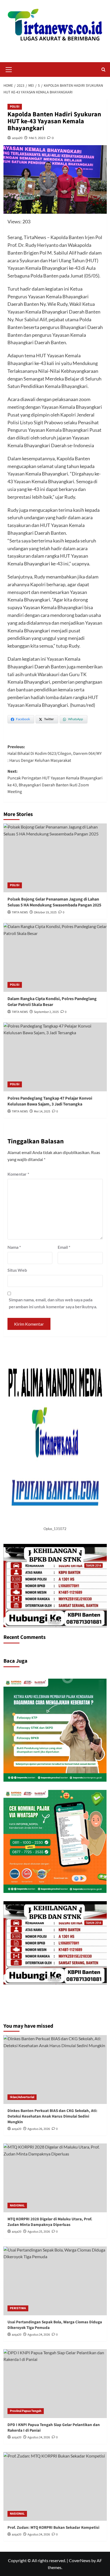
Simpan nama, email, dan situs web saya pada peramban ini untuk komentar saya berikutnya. (53, 1303)
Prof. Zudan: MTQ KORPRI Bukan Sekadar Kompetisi (53, 2528)
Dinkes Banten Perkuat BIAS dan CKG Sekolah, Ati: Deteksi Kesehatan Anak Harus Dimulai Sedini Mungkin (52, 2116)
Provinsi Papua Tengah (26, 2411)
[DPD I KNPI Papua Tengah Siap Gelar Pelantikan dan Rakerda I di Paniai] (55, 2384)
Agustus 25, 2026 (39, 2232)
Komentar (18, 1174)
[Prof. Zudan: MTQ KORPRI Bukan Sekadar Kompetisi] (55, 2486)
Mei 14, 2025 (42, 1111)
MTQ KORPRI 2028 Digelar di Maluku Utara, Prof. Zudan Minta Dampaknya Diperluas (50, 2222)
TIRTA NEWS (20, 912)
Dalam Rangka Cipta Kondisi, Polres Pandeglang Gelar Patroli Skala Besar (52, 1002)
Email (64, 1247)
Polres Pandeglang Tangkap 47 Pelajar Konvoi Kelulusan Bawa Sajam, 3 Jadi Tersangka (50, 1101)
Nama (14, 1247)
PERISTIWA (18, 2308)
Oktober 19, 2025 (45, 912)
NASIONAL (17, 2206)
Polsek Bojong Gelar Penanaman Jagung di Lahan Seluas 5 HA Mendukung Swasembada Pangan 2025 (54, 902)
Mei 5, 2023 (37, 138)
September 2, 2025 (46, 1012)
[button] (9, 69)
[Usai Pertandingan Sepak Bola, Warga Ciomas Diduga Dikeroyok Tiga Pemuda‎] (55, 2281)
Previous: (55, 754)
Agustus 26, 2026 (39, 2129)
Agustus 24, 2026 (39, 2335)
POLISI (15, 107)
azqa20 (17, 138)
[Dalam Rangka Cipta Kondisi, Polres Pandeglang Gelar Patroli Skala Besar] (55, 957)
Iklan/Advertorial (22, 2097)
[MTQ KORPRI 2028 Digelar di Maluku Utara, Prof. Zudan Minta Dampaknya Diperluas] (55, 2178)
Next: (55, 782)
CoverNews (80, 2560)
